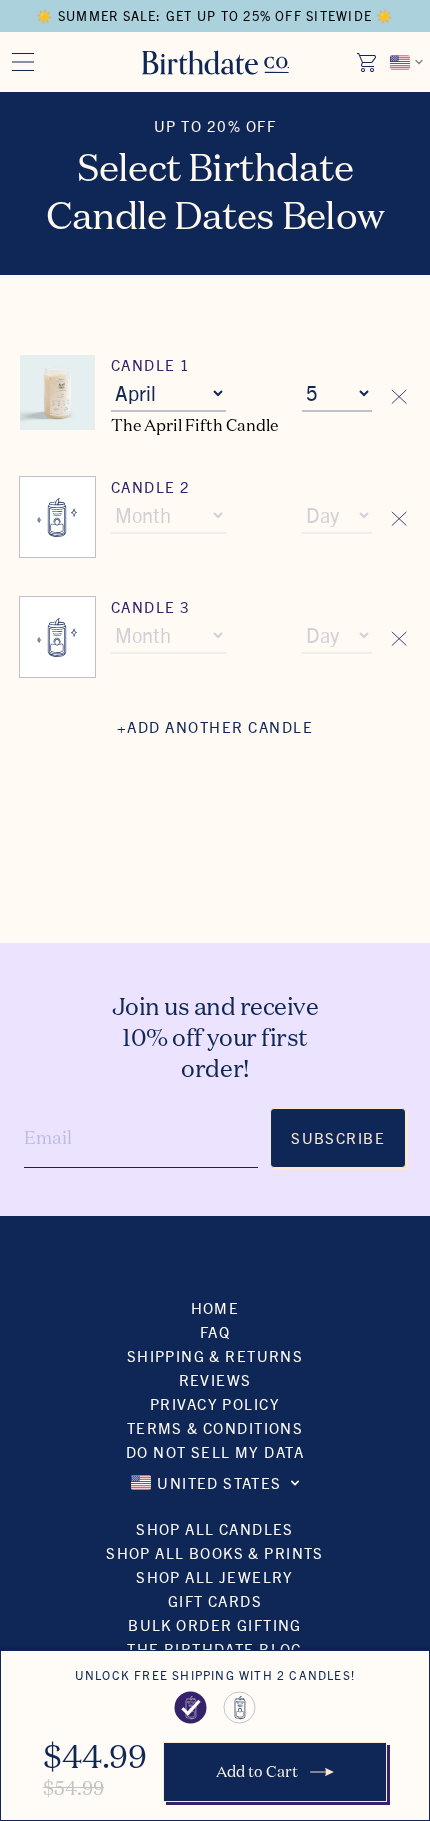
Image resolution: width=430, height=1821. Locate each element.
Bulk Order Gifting (215, 1624)
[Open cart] (368, 62)
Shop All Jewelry (215, 1576)
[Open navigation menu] (23, 62)
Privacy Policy (215, 1403)
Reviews (215, 1379)
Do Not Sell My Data (215, 1451)
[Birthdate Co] (215, 62)
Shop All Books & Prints (215, 1552)
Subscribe (338, 1137)
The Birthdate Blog (215, 1648)
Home (215, 1307)
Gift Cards (215, 1600)
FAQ (215, 1331)
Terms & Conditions (215, 1427)
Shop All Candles (215, 1528)
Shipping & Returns (215, 1355)
